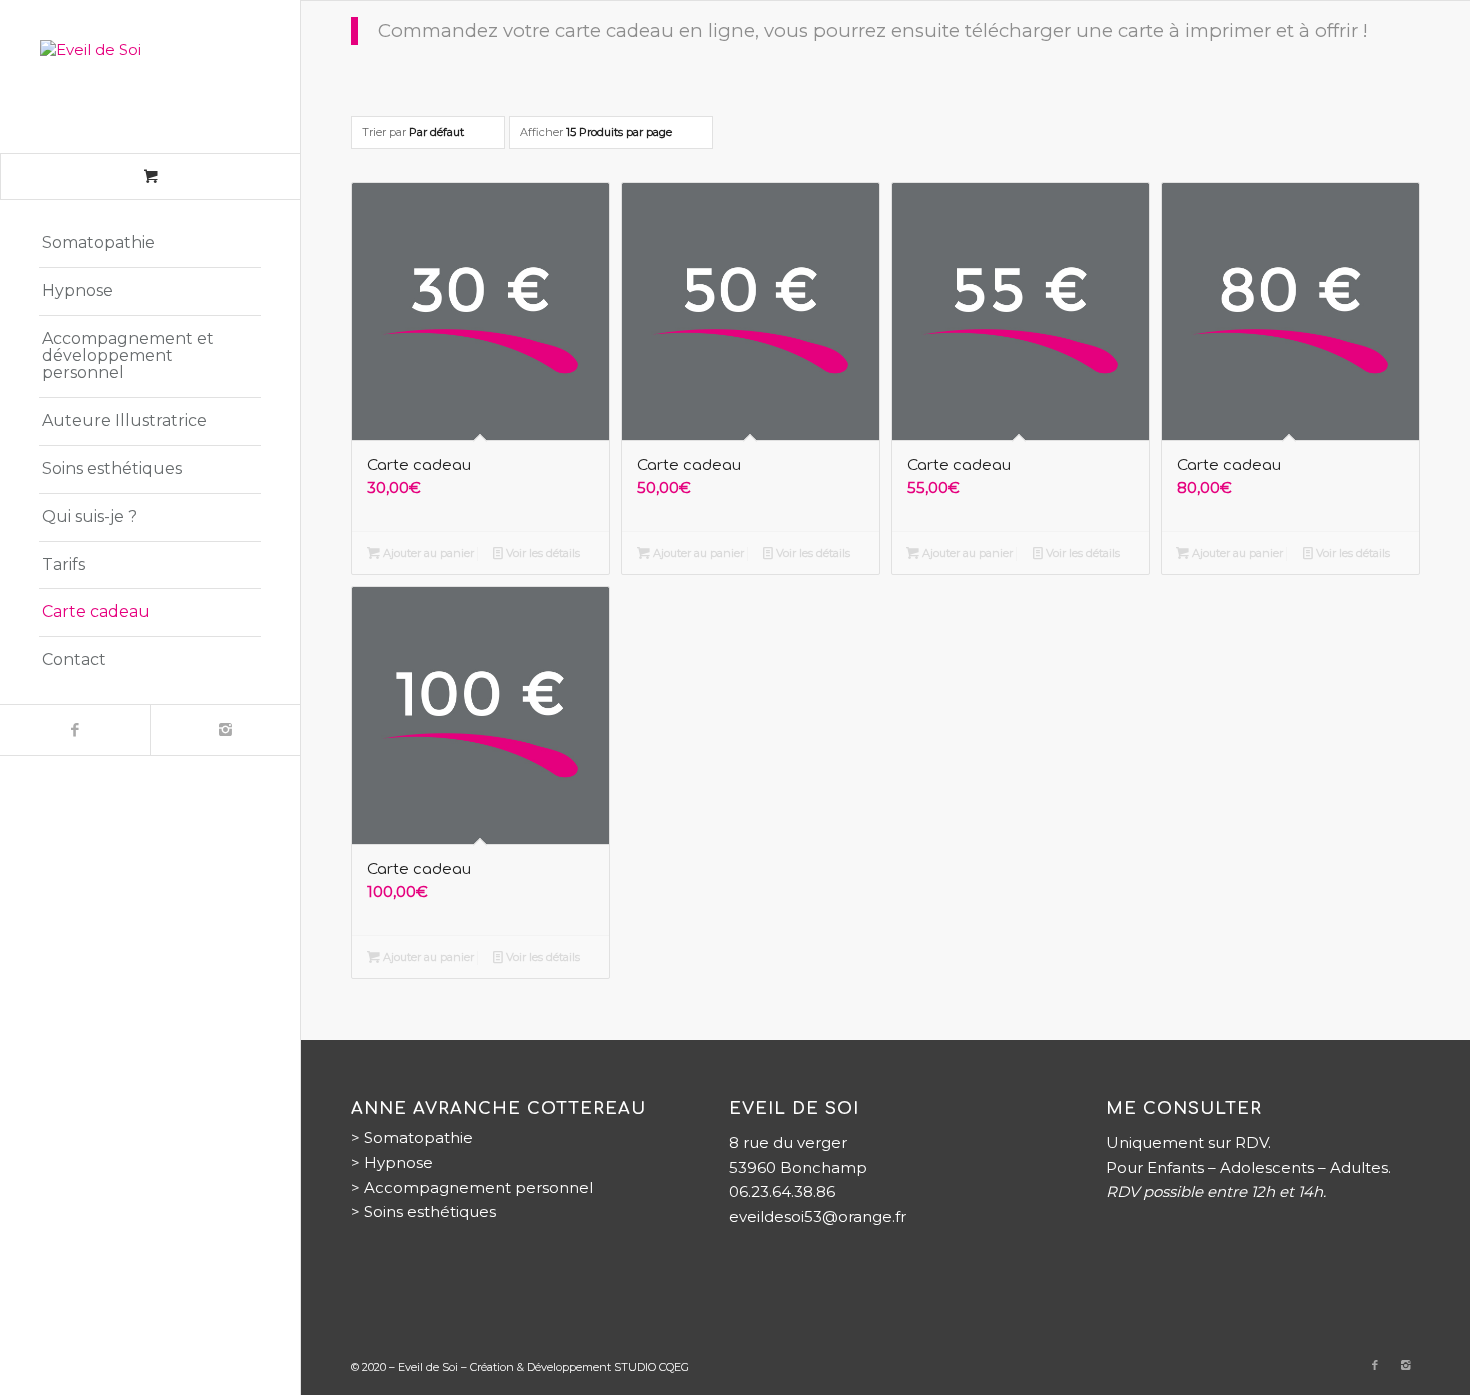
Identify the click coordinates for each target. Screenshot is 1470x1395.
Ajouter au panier (427, 553)
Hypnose (398, 1162)
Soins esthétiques (430, 1211)
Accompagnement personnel (478, 1187)
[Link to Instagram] (225, 730)
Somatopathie (418, 1137)
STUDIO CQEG (651, 1367)
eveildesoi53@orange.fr (817, 1216)
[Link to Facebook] (75, 730)
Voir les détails (541, 553)
